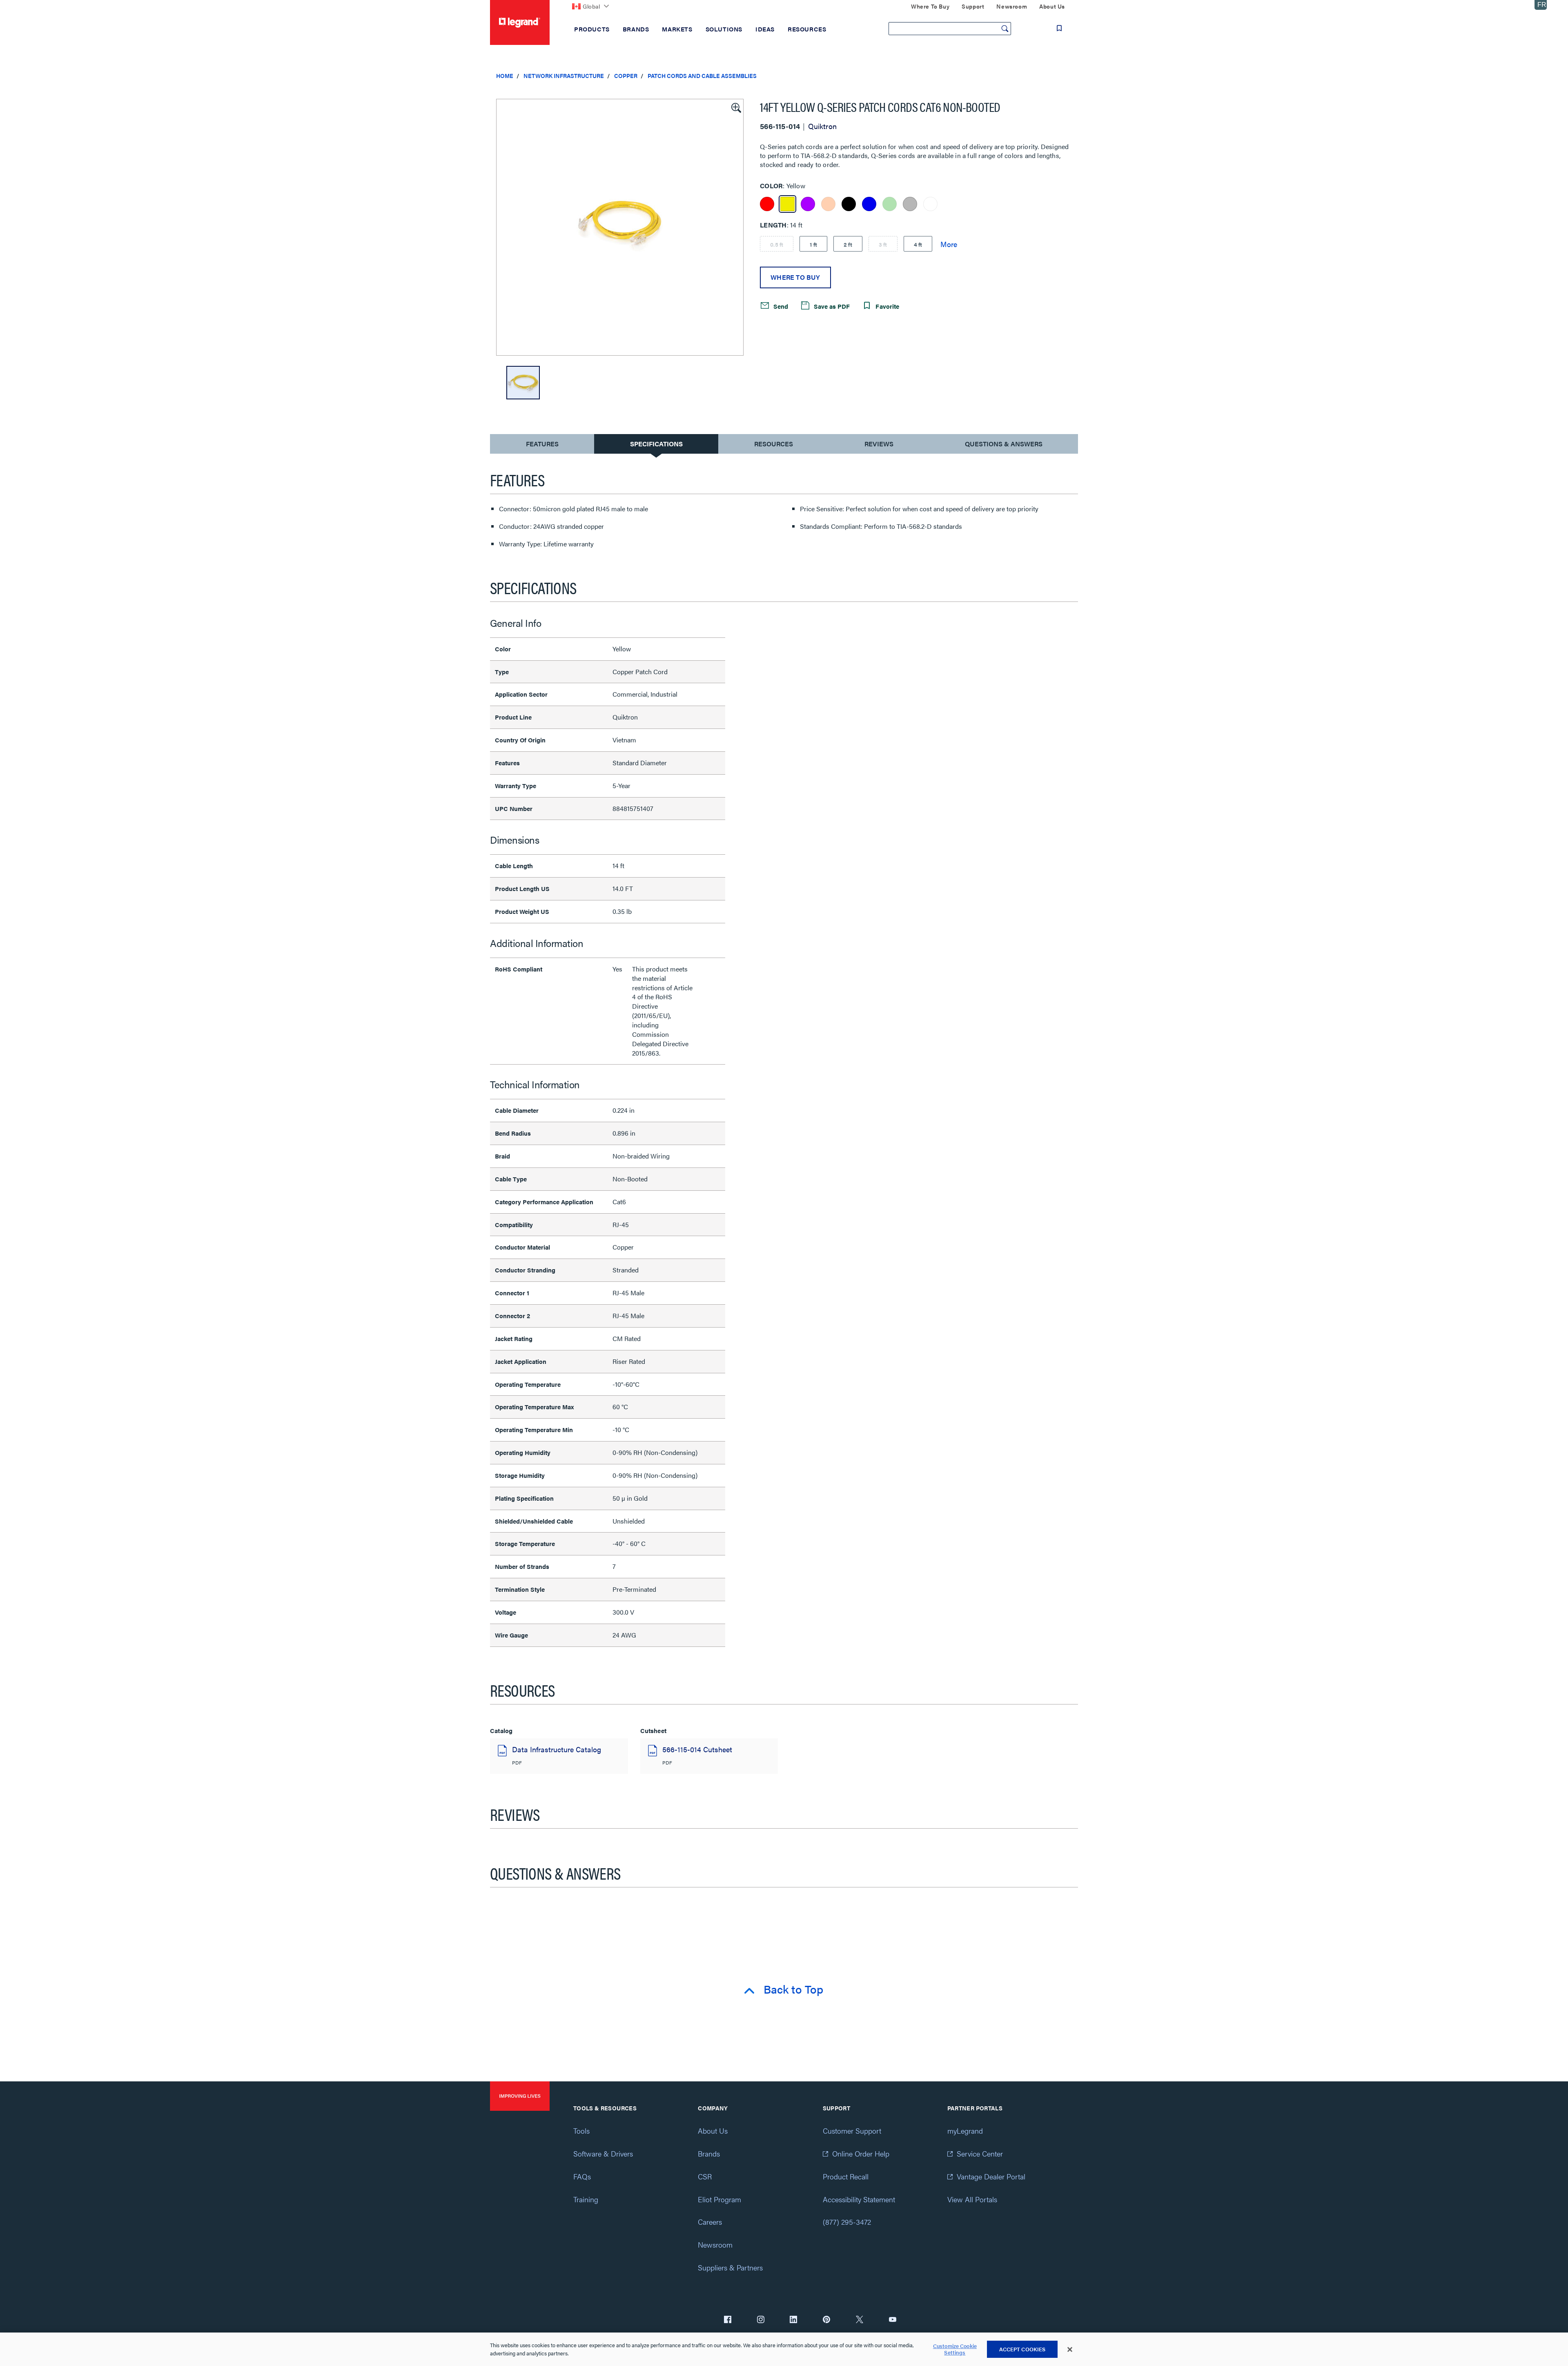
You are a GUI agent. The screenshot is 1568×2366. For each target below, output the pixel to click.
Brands (709, 2153)
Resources (774, 444)
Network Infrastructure (564, 76)
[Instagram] (761, 2320)
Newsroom (715, 2245)
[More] (949, 244)
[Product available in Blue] (869, 204)
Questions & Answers (1004, 444)
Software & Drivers (603, 2153)
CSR (705, 2176)
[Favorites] (1059, 28)
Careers (710, 2222)
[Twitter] (860, 2320)
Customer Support (852, 2131)
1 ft (813, 244)
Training (586, 2199)
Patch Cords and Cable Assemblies (702, 76)
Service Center (980, 2153)
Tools (581, 2131)
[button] (735, 107)
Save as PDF (831, 306)
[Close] (1070, 2350)
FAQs (582, 2176)
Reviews (879, 444)
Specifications (656, 444)
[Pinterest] (826, 2320)
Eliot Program (719, 2199)
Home (505, 76)
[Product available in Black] (849, 204)
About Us (713, 2131)
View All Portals (972, 2199)
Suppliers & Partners (730, 2267)
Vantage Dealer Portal (991, 2176)
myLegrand (965, 2131)
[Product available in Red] (767, 204)
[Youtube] (893, 2320)
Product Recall (846, 2176)
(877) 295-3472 (847, 2222)
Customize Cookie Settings (955, 2349)
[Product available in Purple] (808, 204)
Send (780, 306)
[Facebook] (728, 2320)
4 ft (918, 244)
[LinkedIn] (793, 2320)
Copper (626, 76)
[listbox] (620, 227)
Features (542, 446)
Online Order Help (861, 2153)
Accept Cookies (1022, 2349)
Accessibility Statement (859, 2199)
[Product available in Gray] (910, 204)
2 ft (848, 244)
